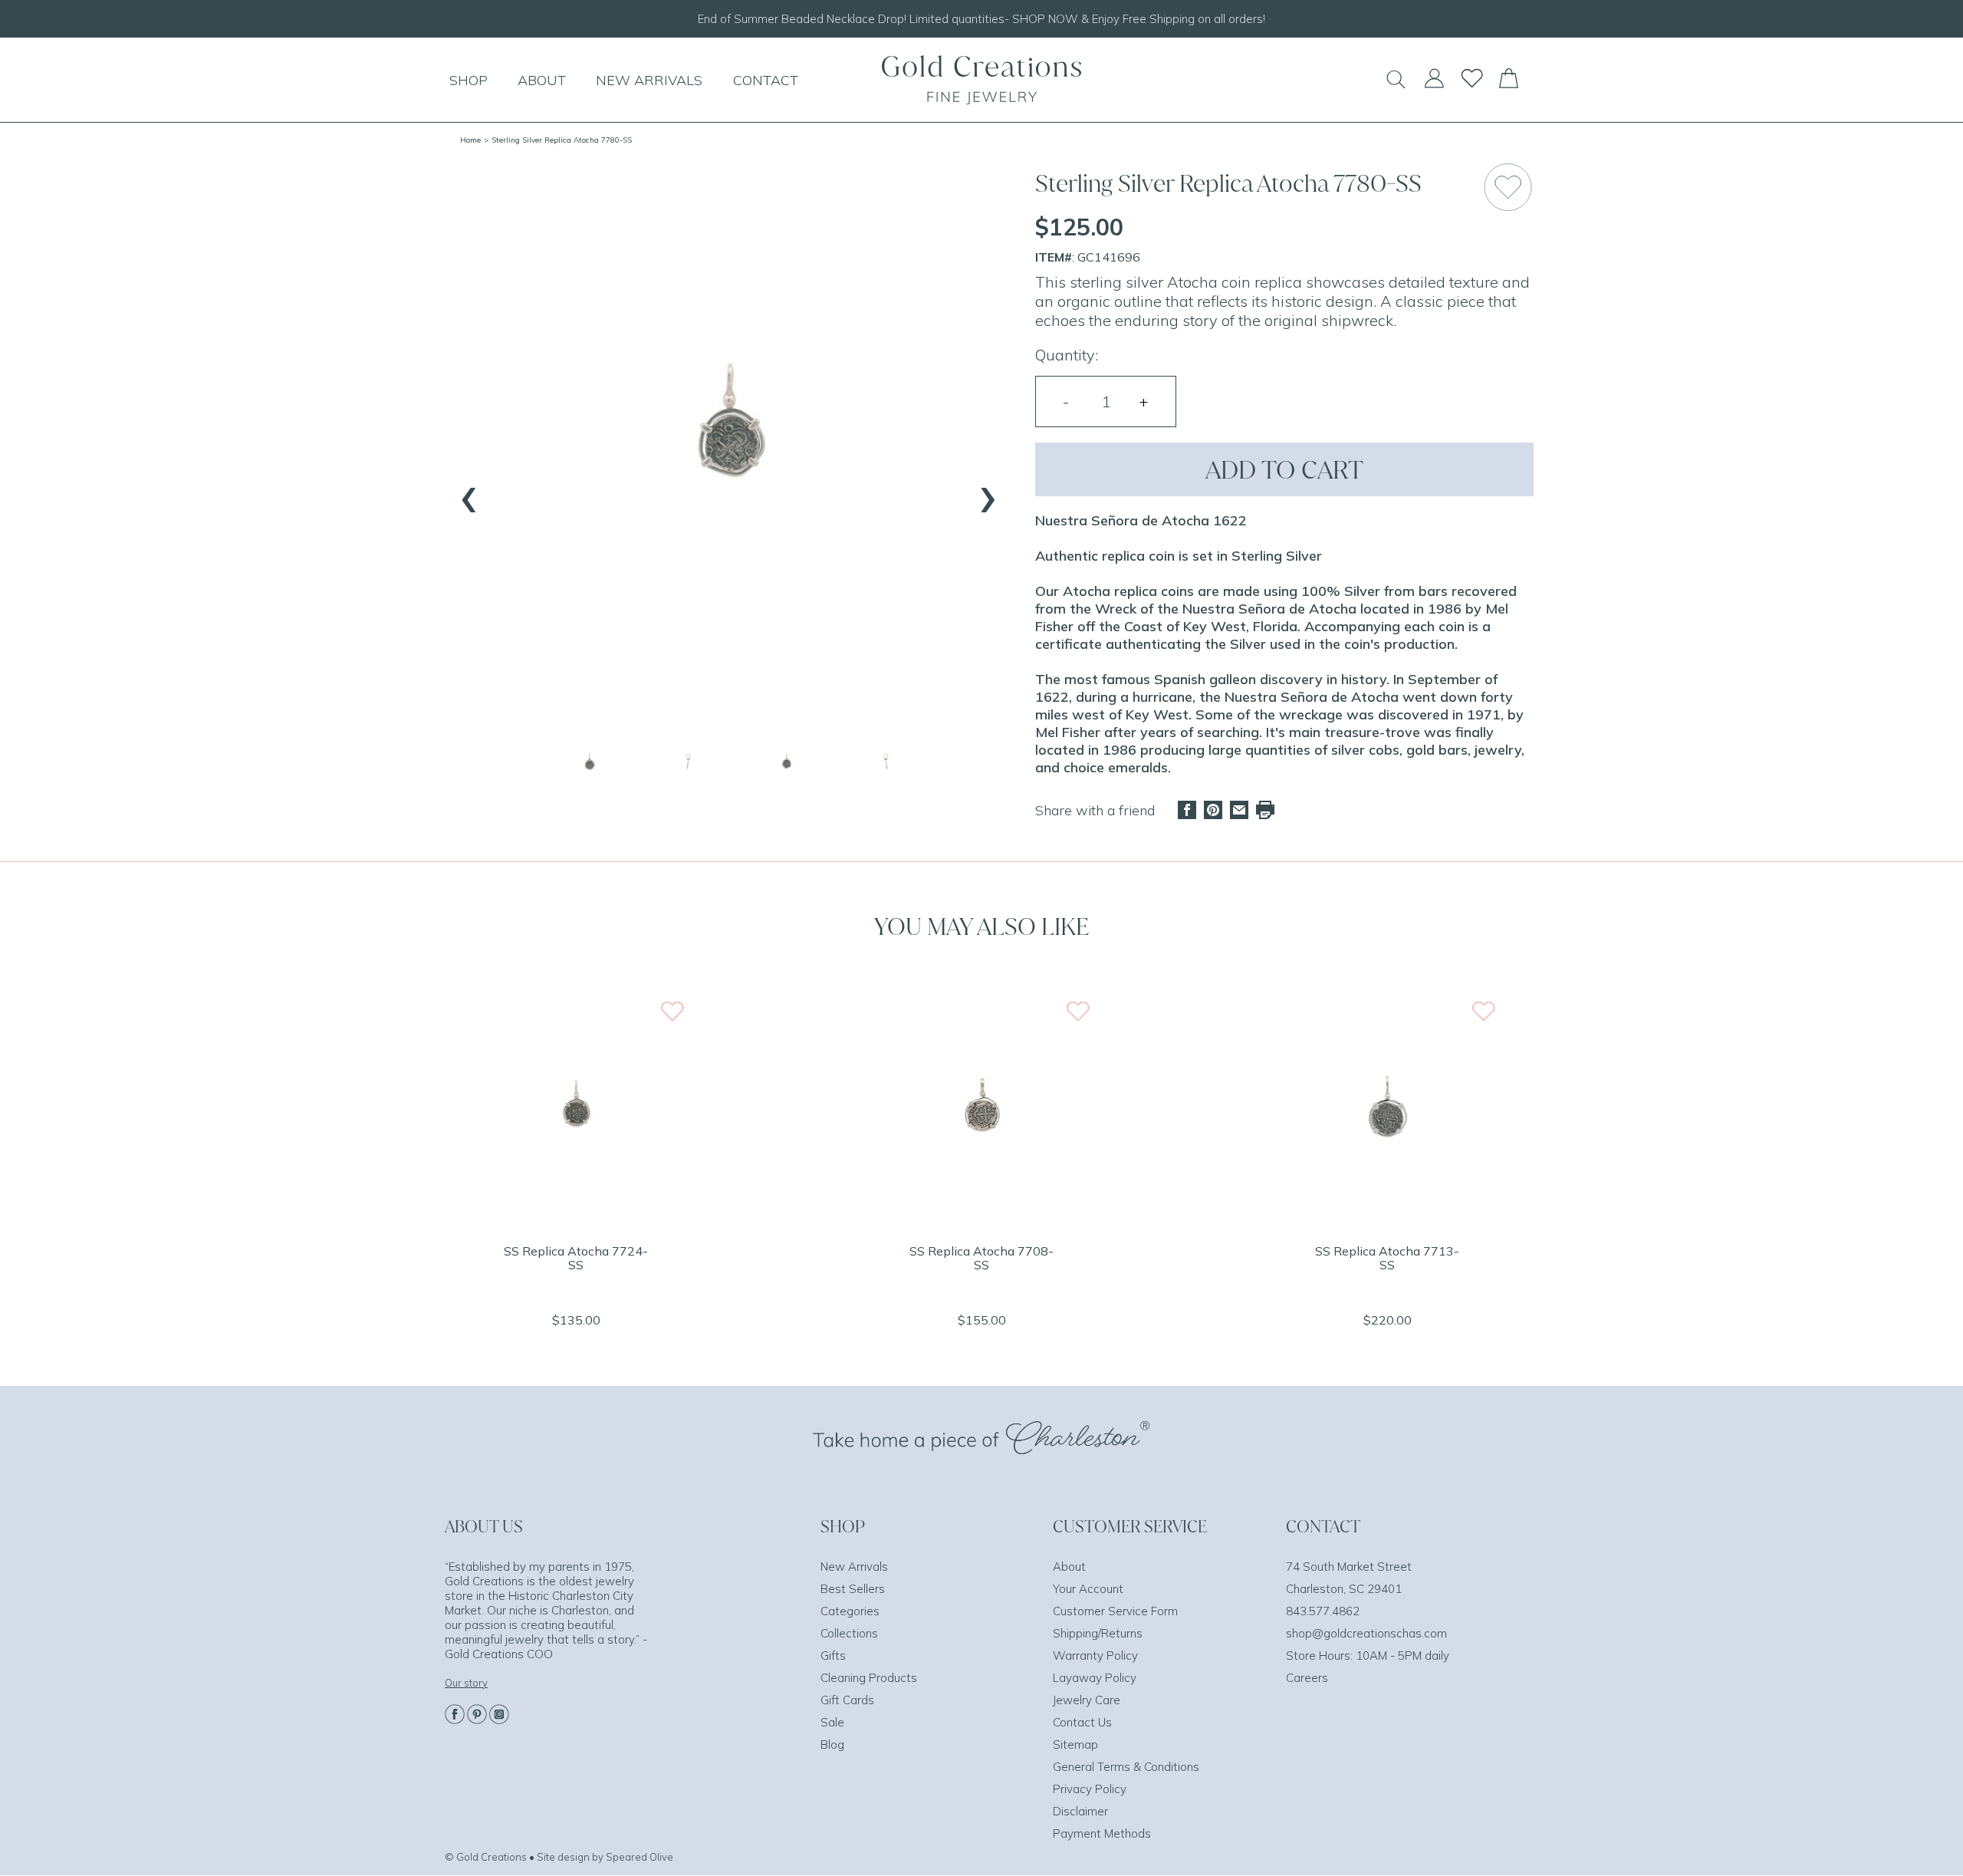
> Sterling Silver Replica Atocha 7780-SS (558, 140)
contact (766, 80)
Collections (849, 1633)
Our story (466, 1683)
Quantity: (1067, 355)
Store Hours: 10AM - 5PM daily (1368, 1655)
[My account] (1434, 85)
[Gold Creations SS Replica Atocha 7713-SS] (1387, 1221)
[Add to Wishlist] (1508, 187)
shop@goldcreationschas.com (1366, 1633)
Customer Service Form (1115, 1611)
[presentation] (469, 492)
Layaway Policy (1095, 1678)
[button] (589, 763)
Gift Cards (847, 1700)
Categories (850, 1611)
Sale (832, 1722)
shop (469, 80)
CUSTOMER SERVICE (1130, 1526)
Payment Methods (1102, 1833)
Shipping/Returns (1098, 1633)
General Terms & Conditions (1126, 1767)
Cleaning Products (869, 1678)
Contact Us (1082, 1722)
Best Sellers (853, 1589)
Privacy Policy (1090, 1789)
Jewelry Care (1087, 1700)
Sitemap (1075, 1744)
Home (470, 140)
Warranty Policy (1095, 1655)
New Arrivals (854, 1567)
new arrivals (649, 80)
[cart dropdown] (1509, 84)
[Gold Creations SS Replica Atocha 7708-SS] (981, 1221)
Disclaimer (1080, 1811)
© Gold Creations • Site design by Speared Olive (559, 1857)
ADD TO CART (1284, 469)
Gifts (833, 1655)
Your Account (1088, 1589)
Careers (1307, 1678)
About (1069, 1567)
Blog (832, 1744)
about (542, 80)
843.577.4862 (1323, 1611)
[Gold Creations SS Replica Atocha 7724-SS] (576, 1221)
